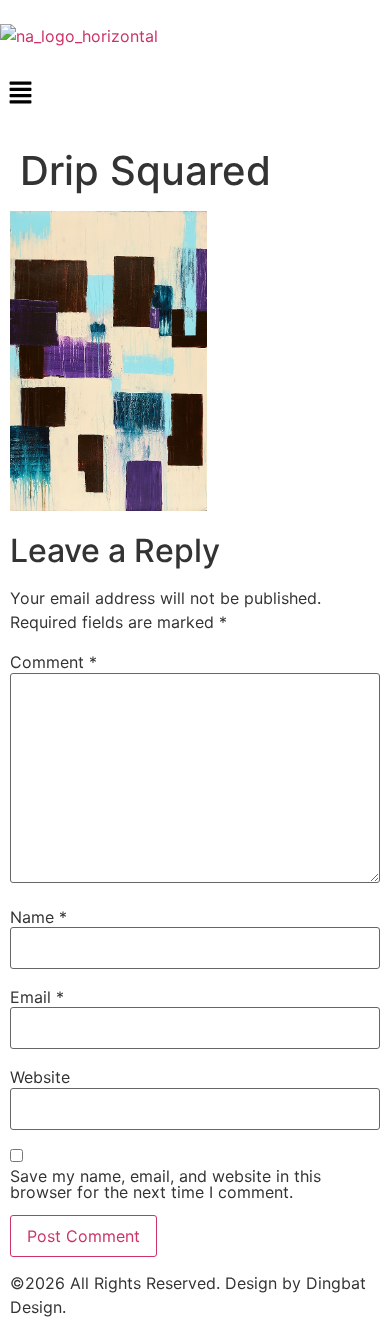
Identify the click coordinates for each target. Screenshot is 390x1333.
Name (38, 917)
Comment (53, 662)
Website (40, 1077)
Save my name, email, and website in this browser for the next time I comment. (165, 1184)
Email (37, 997)
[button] (195, 93)
